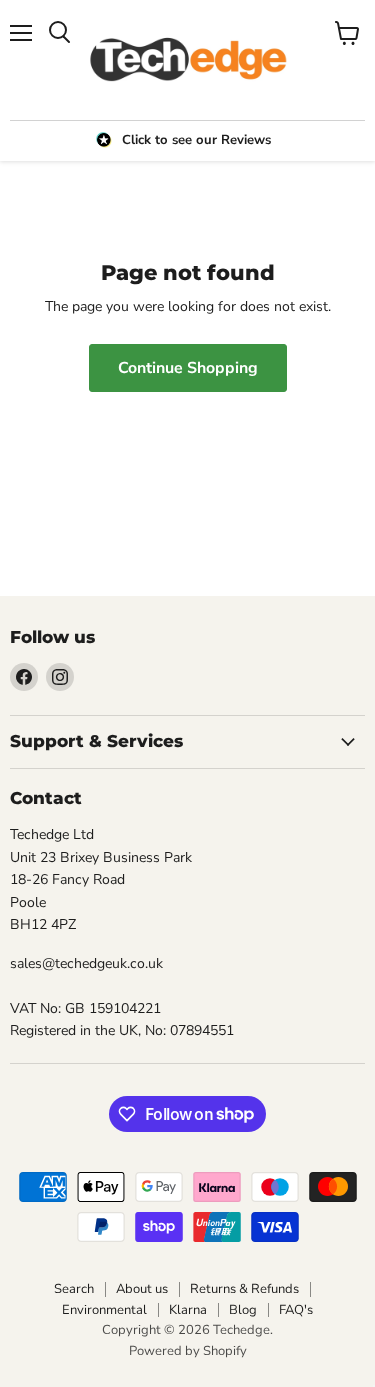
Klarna (188, 1310)
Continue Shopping (188, 368)
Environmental (104, 1310)
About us (142, 1289)
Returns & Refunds (244, 1289)
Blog (243, 1310)
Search (74, 1289)
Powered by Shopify (188, 1351)
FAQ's (296, 1310)
